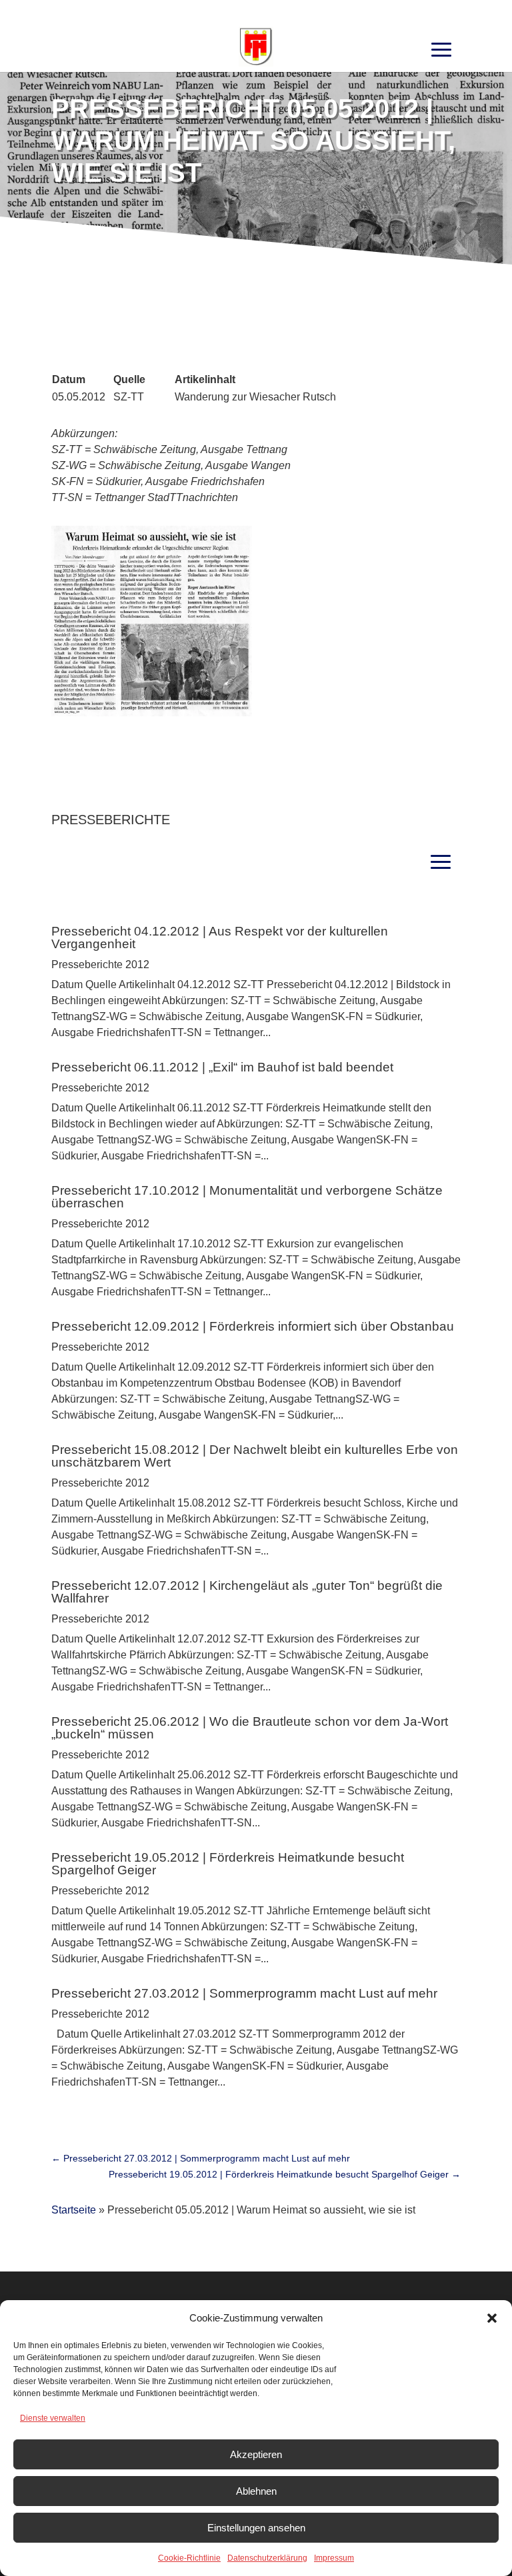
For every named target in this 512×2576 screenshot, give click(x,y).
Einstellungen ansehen (256, 2528)
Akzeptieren (256, 2454)
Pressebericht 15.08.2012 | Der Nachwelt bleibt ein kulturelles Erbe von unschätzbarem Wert (255, 1456)
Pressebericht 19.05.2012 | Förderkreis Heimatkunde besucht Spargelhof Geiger (228, 1864)
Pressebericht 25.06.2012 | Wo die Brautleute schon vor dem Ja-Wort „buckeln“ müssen (250, 1728)
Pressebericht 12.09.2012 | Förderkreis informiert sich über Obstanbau (253, 1326)
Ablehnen (256, 2491)
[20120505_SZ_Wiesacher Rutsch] (152, 713)
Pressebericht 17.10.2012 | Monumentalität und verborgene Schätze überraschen (247, 1197)
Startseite (74, 2210)
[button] (492, 2318)
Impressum (334, 2558)
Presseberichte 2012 (100, 965)
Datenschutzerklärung (267, 2558)
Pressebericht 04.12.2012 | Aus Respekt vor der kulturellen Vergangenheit (220, 938)
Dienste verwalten (53, 2418)
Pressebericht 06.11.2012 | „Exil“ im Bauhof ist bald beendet (222, 1067)
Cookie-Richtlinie (189, 2558)
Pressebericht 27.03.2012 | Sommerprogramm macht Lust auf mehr (244, 1993)
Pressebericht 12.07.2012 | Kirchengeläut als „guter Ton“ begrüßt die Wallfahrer (247, 1592)
